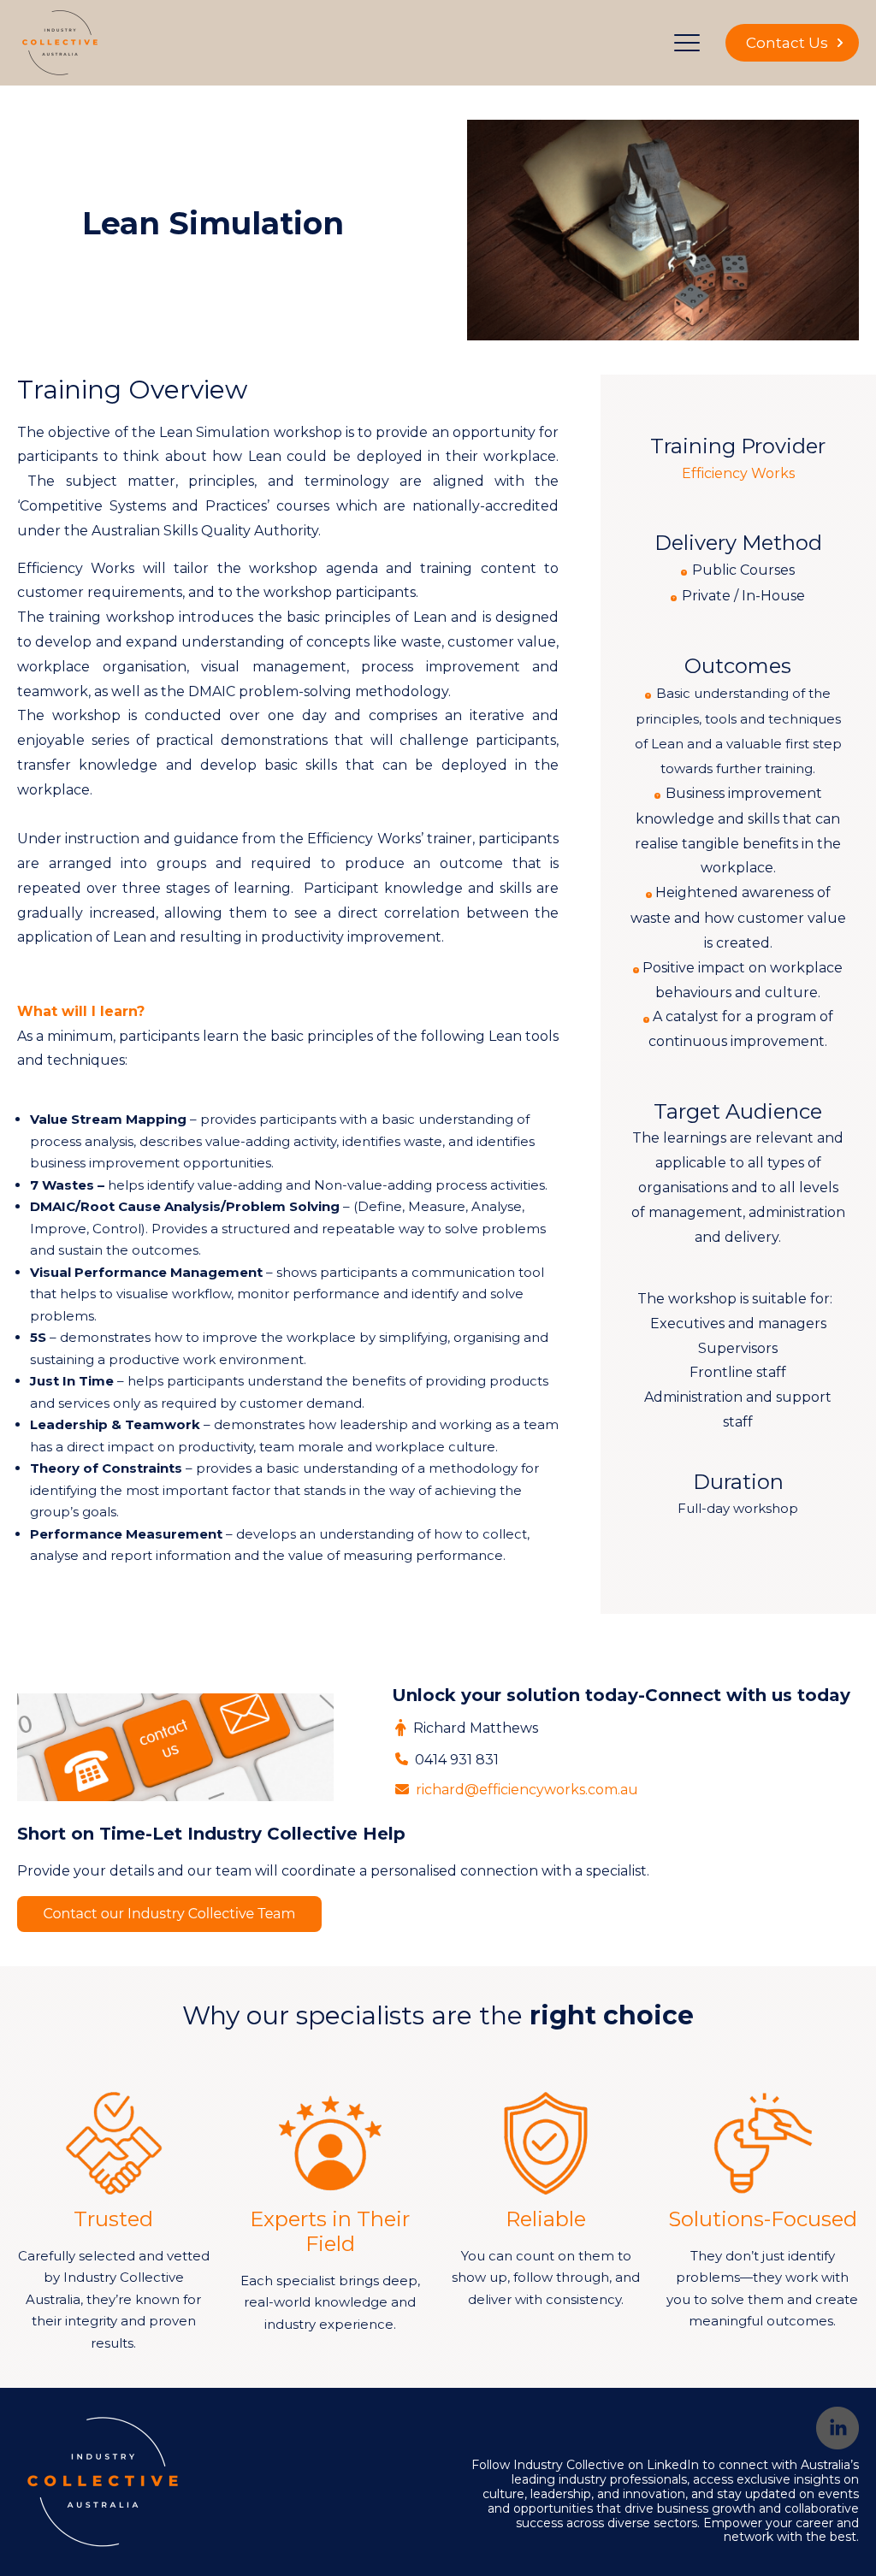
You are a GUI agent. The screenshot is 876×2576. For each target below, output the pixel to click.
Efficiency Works (738, 473)
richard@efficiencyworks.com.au (527, 1790)
